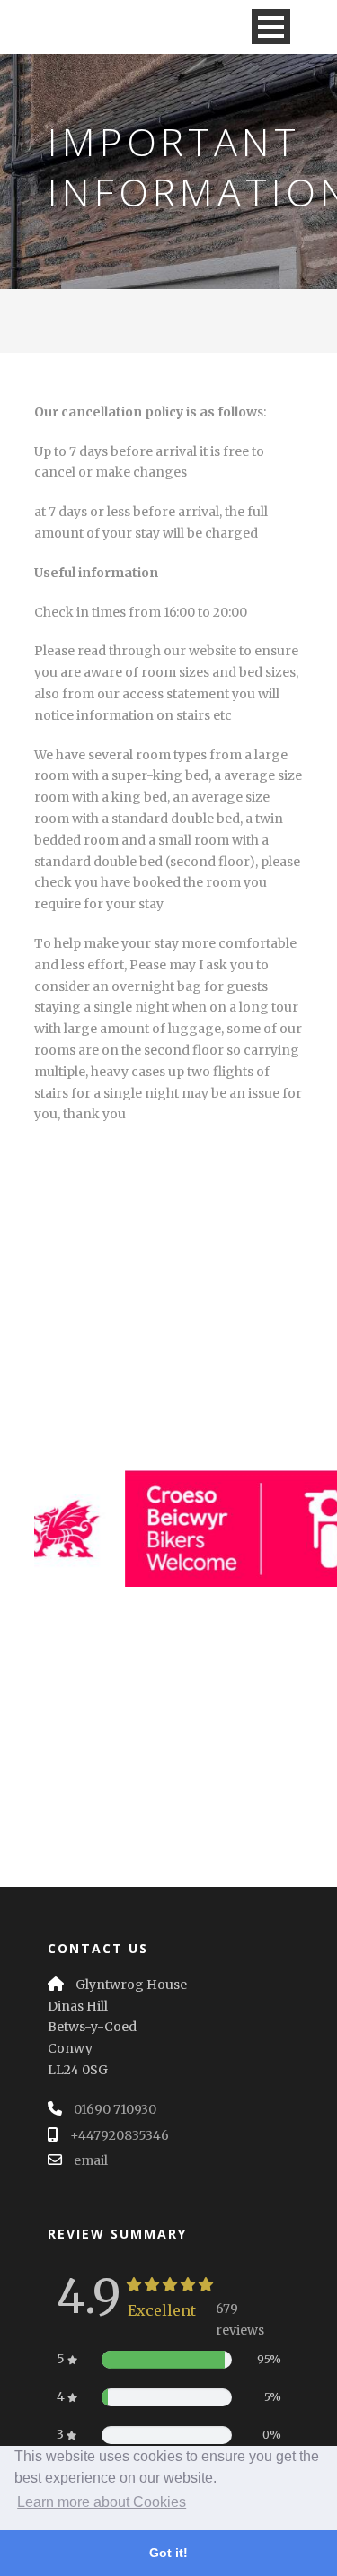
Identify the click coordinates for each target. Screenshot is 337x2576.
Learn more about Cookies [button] (102, 2502)
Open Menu (271, 26)
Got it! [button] (168, 2553)
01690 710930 (115, 2109)
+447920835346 (120, 2135)
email (91, 2160)
